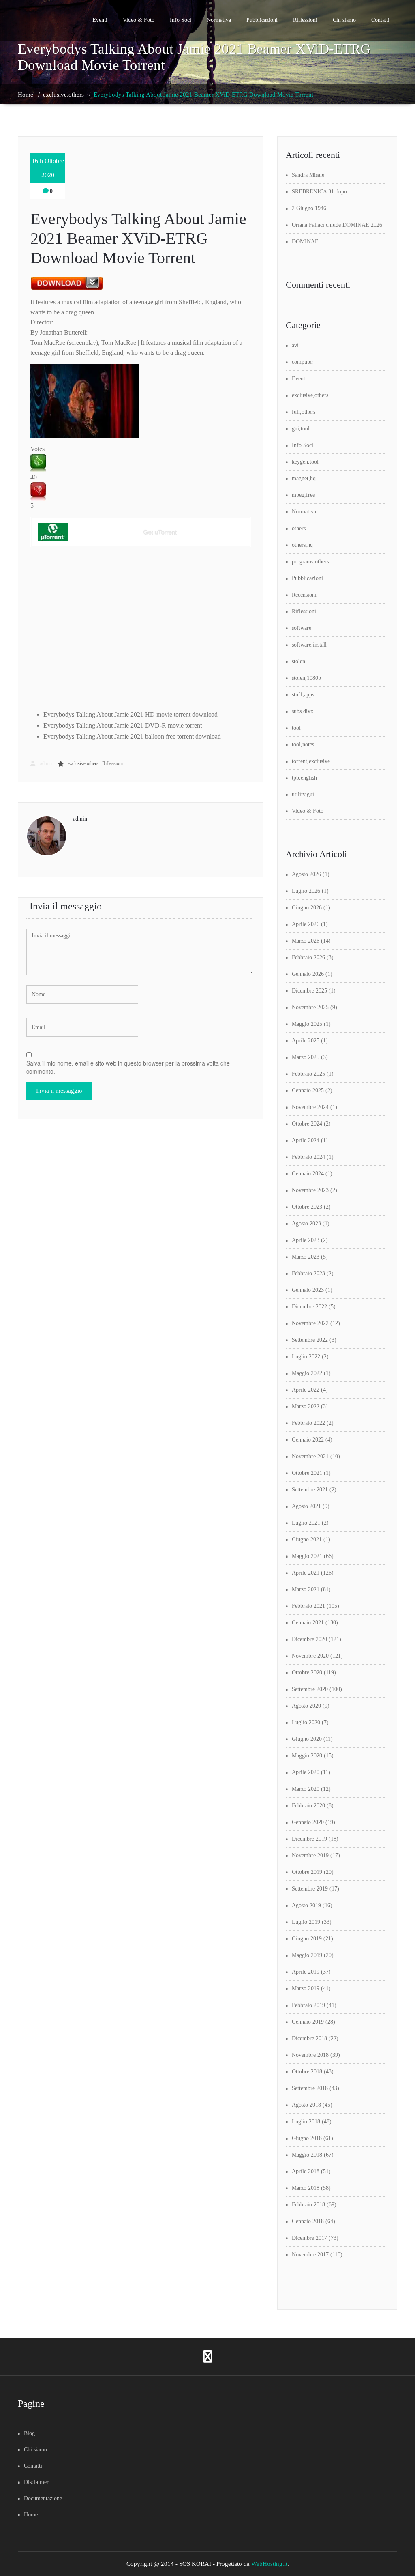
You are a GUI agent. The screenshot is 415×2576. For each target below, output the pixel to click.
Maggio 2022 (307, 1373)
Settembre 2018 (310, 2088)
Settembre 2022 (310, 1340)
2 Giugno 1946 (309, 208)
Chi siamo (344, 20)
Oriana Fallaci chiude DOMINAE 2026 (337, 225)
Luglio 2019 (306, 1922)
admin (45, 763)
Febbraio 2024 (308, 1157)
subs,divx (303, 711)
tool (296, 728)
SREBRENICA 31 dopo (319, 192)
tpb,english (304, 778)
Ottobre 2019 (307, 1872)
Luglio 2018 (306, 2122)
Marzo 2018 (306, 2188)
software (302, 628)
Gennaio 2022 (308, 1440)
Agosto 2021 (306, 1506)
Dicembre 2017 (309, 2238)
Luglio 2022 (306, 1357)
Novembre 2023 (310, 1190)
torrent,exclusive (311, 761)
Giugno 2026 (307, 908)
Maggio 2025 (307, 1024)
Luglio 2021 (306, 1523)
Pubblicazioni (262, 20)
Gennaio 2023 (308, 1290)
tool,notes (303, 744)
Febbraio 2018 (308, 2205)
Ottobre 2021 (307, 1473)
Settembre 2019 (310, 1889)
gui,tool (301, 429)
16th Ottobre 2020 (48, 168)
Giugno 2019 (307, 1939)
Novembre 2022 (310, 1323)
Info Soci (181, 20)
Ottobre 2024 (307, 1124)
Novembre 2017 (310, 2255)
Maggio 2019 (307, 1955)
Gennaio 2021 (308, 1623)
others (299, 528)
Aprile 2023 (306, 1240)
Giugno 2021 (307, 1539)
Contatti (380, 20)
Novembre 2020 (310, 1656)
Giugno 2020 (307, 1739)
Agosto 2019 (306, 1905)
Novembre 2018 (310, 2055)
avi (295, 345)
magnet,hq (304, 478)
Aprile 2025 (306, 1041)
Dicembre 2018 (309, 2038)
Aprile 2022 (306, 1390)
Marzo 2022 (306, 1406)
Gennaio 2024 (308, 1174)
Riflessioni (305, 20)
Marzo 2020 (306, 1789)
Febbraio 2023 (308, 1273)
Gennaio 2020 (308, 1822)
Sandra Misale (308, 175)
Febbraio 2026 (308, 957)
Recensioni (304, 595)
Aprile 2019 (306, 1972)
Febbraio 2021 (308, 1606)
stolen (298, 661)
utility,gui (303, 794)
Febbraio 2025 (308, 1074)
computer (303, 362)
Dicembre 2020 (309, 1639)
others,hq (302, 545)
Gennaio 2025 (308, 1090)
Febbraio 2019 (308, 2005)
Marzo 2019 (306, 1988)
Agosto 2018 (306, 2105)
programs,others (310, 562)
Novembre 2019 (310, 1855)
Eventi (100, 20)
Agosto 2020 (306, 1706)
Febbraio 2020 (308, 1806)
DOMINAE (305, 242)
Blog (29, 2433)
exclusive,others (63, 95)
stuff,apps (303, 695)
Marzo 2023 (306, 1257)
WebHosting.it (269, 2564)
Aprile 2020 (306, 1772)
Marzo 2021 (306, 1589)
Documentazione (43, 2498)
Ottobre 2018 (307, 2072)
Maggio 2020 (307, 1756)
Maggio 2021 (307, 1556)
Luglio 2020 (306, 1722)
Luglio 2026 (306, 891)
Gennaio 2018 (308, 2221)
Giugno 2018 (307, 2138)
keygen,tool (305, 462)
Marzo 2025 (306, 1057)
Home (26, 95)
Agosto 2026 (306, 874)
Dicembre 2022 (309, 1307)
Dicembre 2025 (309, 991)
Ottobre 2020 (307, 1673)
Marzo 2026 (306, 941)
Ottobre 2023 (307, 1207)
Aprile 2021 (306, 1573)
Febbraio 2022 (308, 1423)
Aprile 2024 (306, 1140)
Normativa (219, 20)
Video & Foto (139, 20)
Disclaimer (36, 2482)
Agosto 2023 (306, 1224)
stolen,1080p (306, 678)
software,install (309, 645)
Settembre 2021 (310, 1490)
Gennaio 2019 (308, 2022)
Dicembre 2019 (309, 1839)
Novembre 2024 (310, 1107)
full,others (304, 412)
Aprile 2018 (306, 2171)
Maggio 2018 (307, 2155)
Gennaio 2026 (308, 974)
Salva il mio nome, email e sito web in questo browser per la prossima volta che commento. (128, 1067)
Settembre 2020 (310, 1689)
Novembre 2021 (310, 1456)
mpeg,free (303, 495)
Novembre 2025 (310, 1007)
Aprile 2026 (306, 924)
